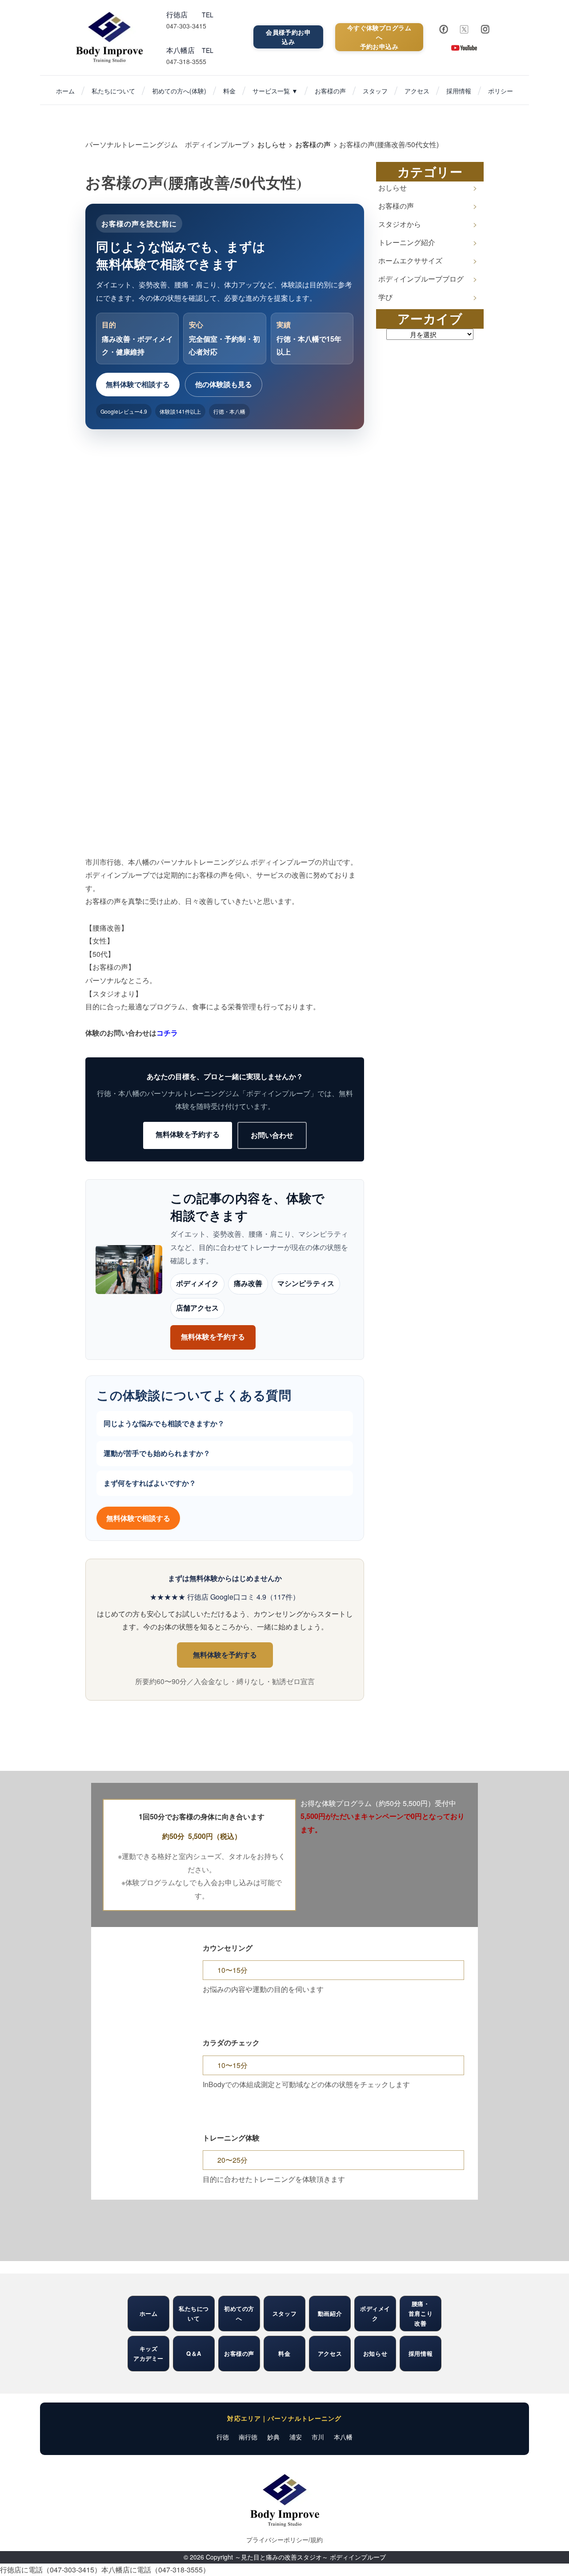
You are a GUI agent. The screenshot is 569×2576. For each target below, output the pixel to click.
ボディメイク (197, 1284)
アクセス (417, 91)
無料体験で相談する (138, 384)
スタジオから (400, 224)
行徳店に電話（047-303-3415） (51, 2570)
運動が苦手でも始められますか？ (157, 1453)
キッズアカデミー (148, 2353)
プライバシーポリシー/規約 (284, 2540)
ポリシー (501, 91)
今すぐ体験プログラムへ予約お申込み (379, 37)
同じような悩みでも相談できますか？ (164, 1423)
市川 (318, 2437)
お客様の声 (330, 91)
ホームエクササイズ (410, 260)
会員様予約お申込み (288, 37)
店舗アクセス (197, 1308)
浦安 (296, 2437)
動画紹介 (330, 2313)
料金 (229, 91)
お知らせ (375, 2353)
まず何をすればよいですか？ (150, 1483)
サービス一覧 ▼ (275, 91)
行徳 (223, 2437)
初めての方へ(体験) (179, 91)
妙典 (273, 2437)
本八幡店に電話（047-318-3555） (156, 2570)
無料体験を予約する (188, 1134)
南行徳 (248, 2437)
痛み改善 (248, 1284)
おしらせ (393, 187)
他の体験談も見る (224, 384)
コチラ (167, 1033)
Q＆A (194, 2353)
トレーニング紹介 (407, 242)
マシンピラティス (306, 1284)
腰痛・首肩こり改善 (421, 2313)
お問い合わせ (272, 1135)
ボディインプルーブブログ (421, 279)
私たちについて (113, 91)
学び (385, 297)
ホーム (65, 91)
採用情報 (459, 91)
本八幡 (343, 2437)
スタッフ (375, 91)
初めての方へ (239, 2313)
